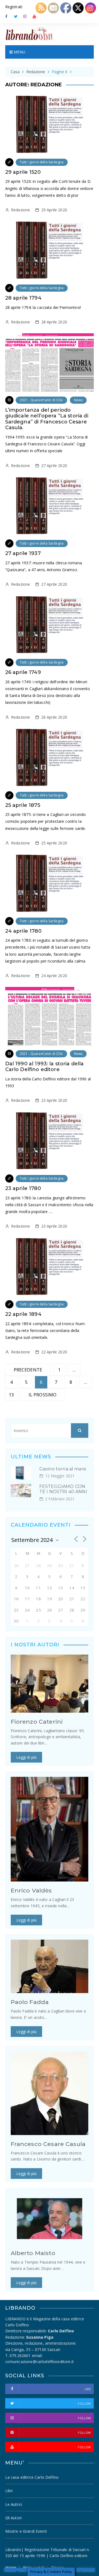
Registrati (14, 7)
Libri (9, 2491)
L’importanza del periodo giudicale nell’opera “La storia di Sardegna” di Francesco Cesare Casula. (47, 419)
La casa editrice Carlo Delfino (32, 2477)
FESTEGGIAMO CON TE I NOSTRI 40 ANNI (63, 1489)
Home (11, 2568)
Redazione (20, 210)
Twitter (16, 16)
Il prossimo (43, 1395)
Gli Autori (14, 2518)
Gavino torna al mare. (63, 1469)
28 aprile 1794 (23, 298)
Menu (19, 52)
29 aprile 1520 (23, 172)
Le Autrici (14, 2504)
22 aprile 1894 (23, 1314)
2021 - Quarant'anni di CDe (41, 400)
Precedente (28, 1370)
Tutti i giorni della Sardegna (42, 162)
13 (11, 1395)
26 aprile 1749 (23, 672)
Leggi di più (27, 1757)
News (78, 400)
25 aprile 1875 (23, 805)
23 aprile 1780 (23, 1188)
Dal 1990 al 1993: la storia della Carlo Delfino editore (45, 1067)
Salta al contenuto (25, 16)
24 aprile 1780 (23, 931)
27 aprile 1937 (23, 553)
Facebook (7, 16)
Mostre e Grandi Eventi (26, 2531)
